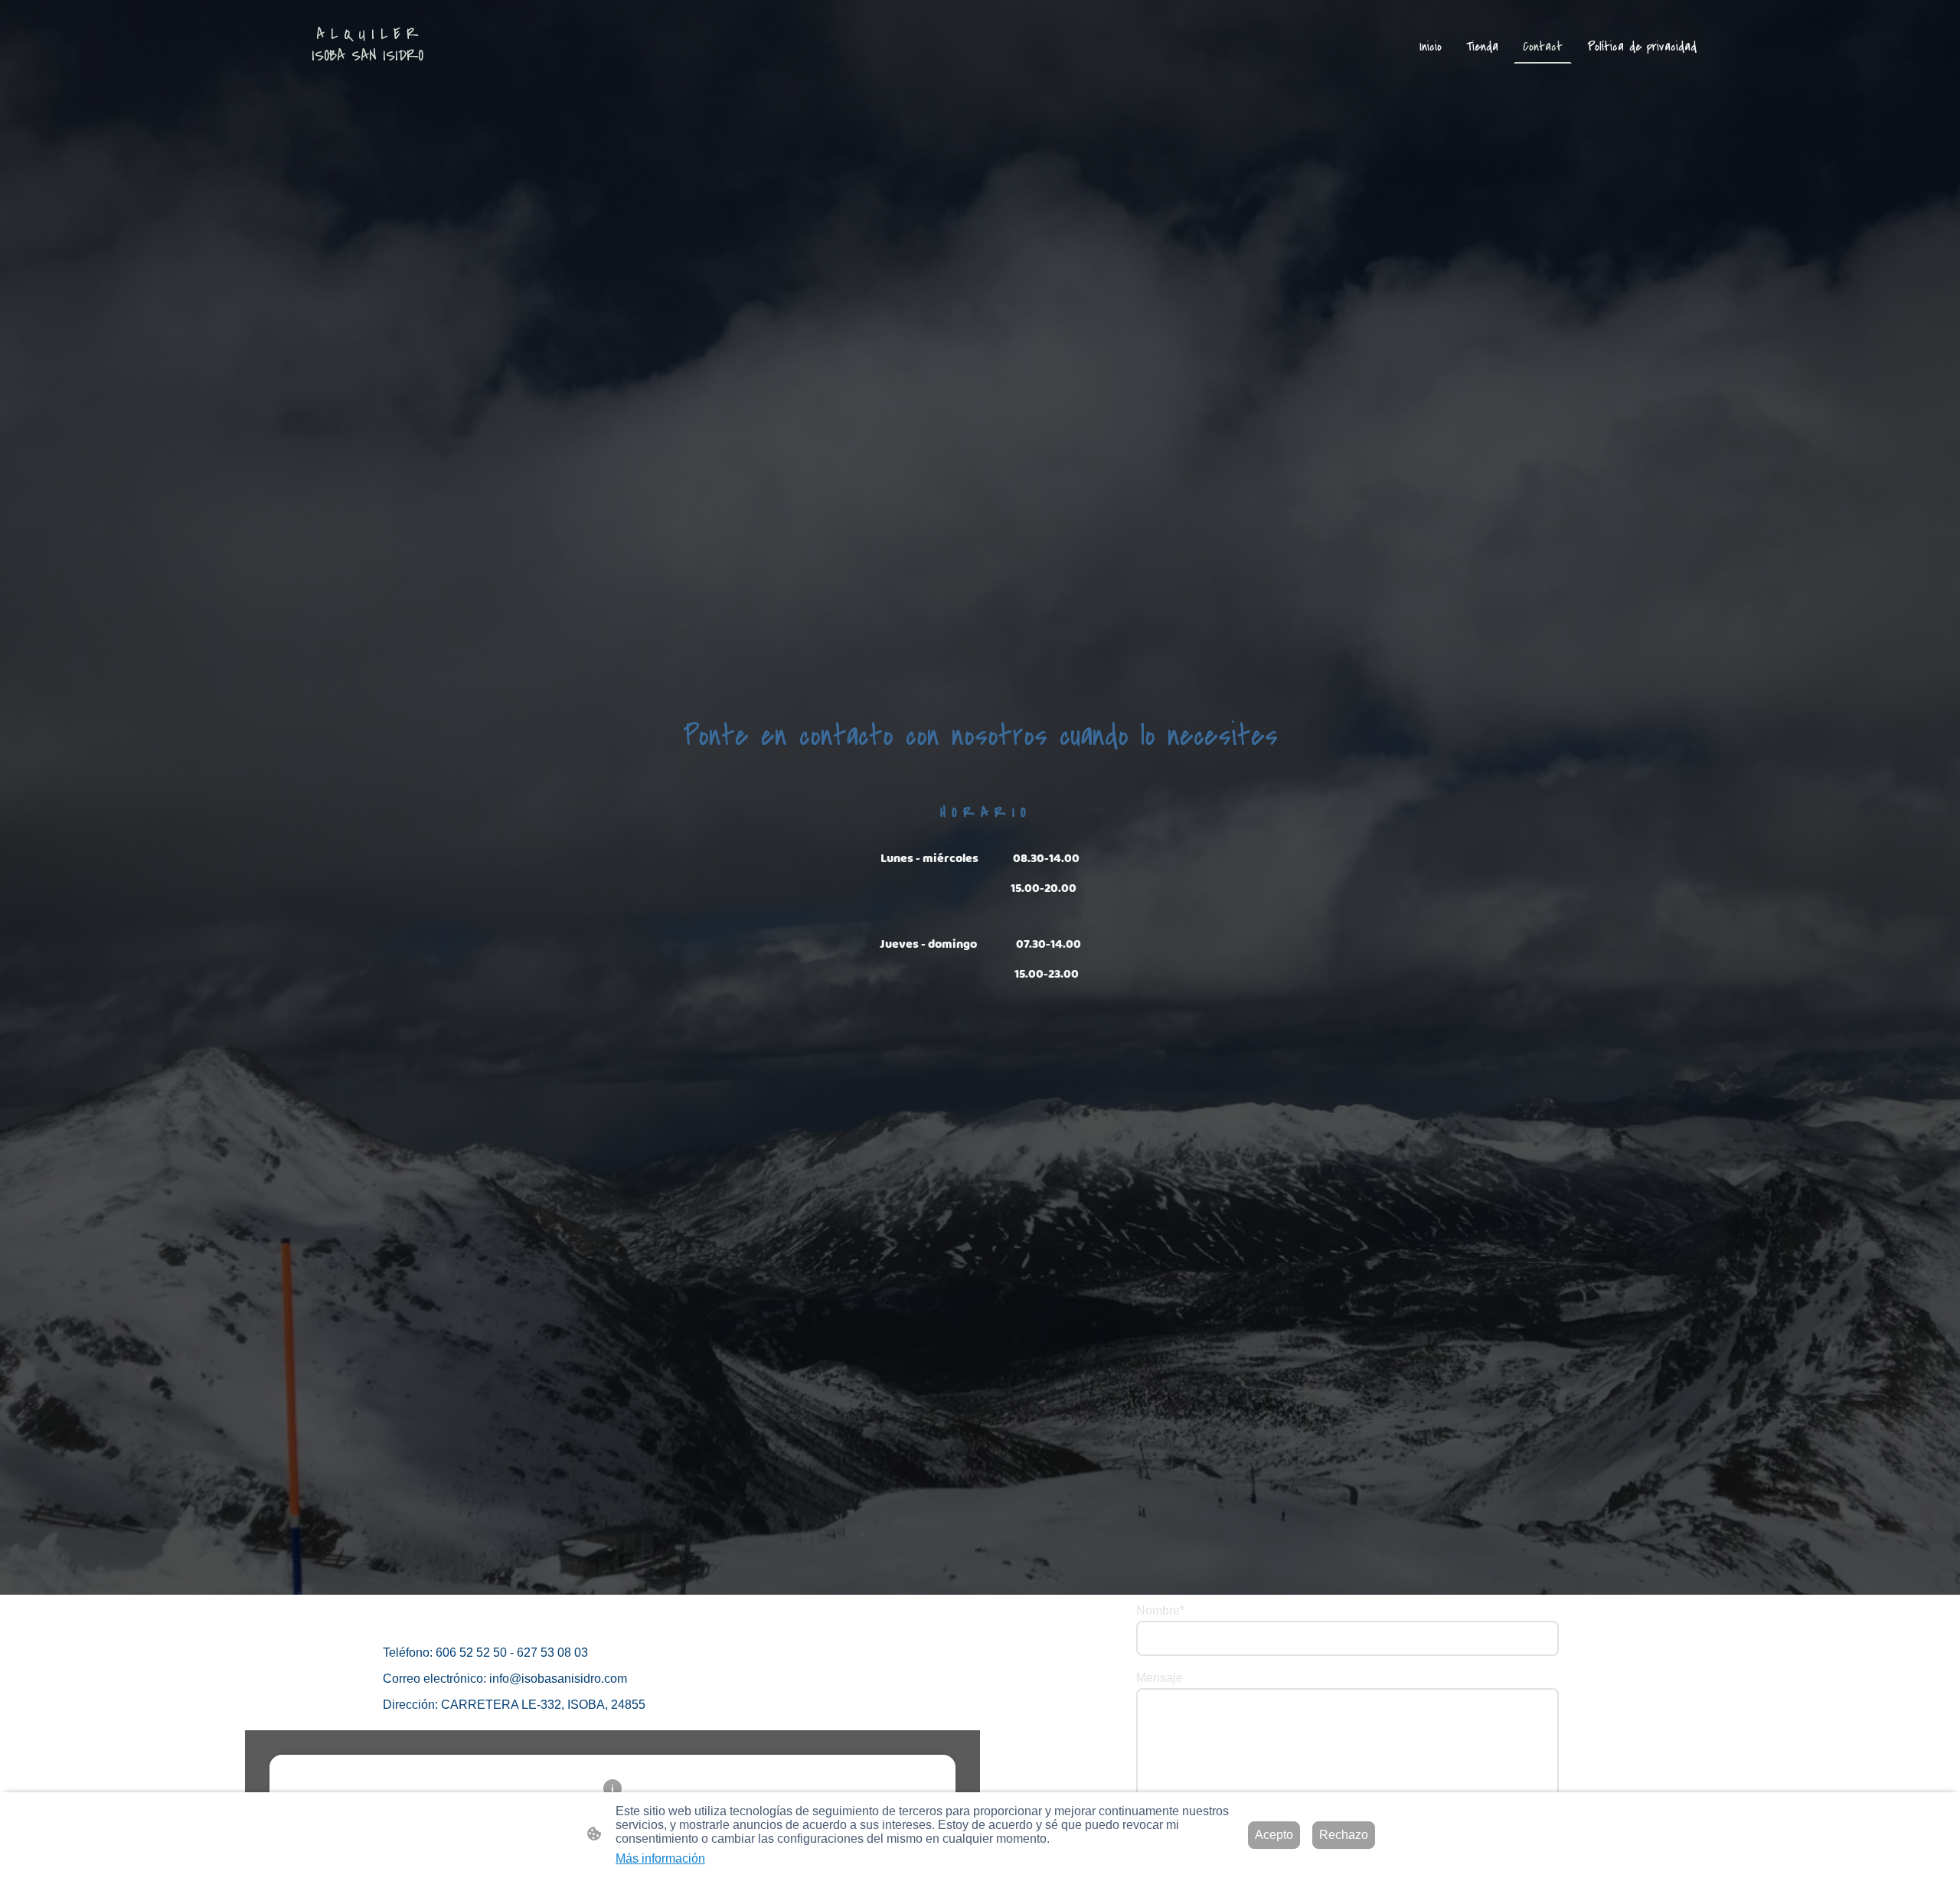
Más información (660, 1858)
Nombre (1160, 1610)
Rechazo (1344, 1835)
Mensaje (1160, 1678)
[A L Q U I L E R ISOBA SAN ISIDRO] (367, 81)
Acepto (1274, 1835)
